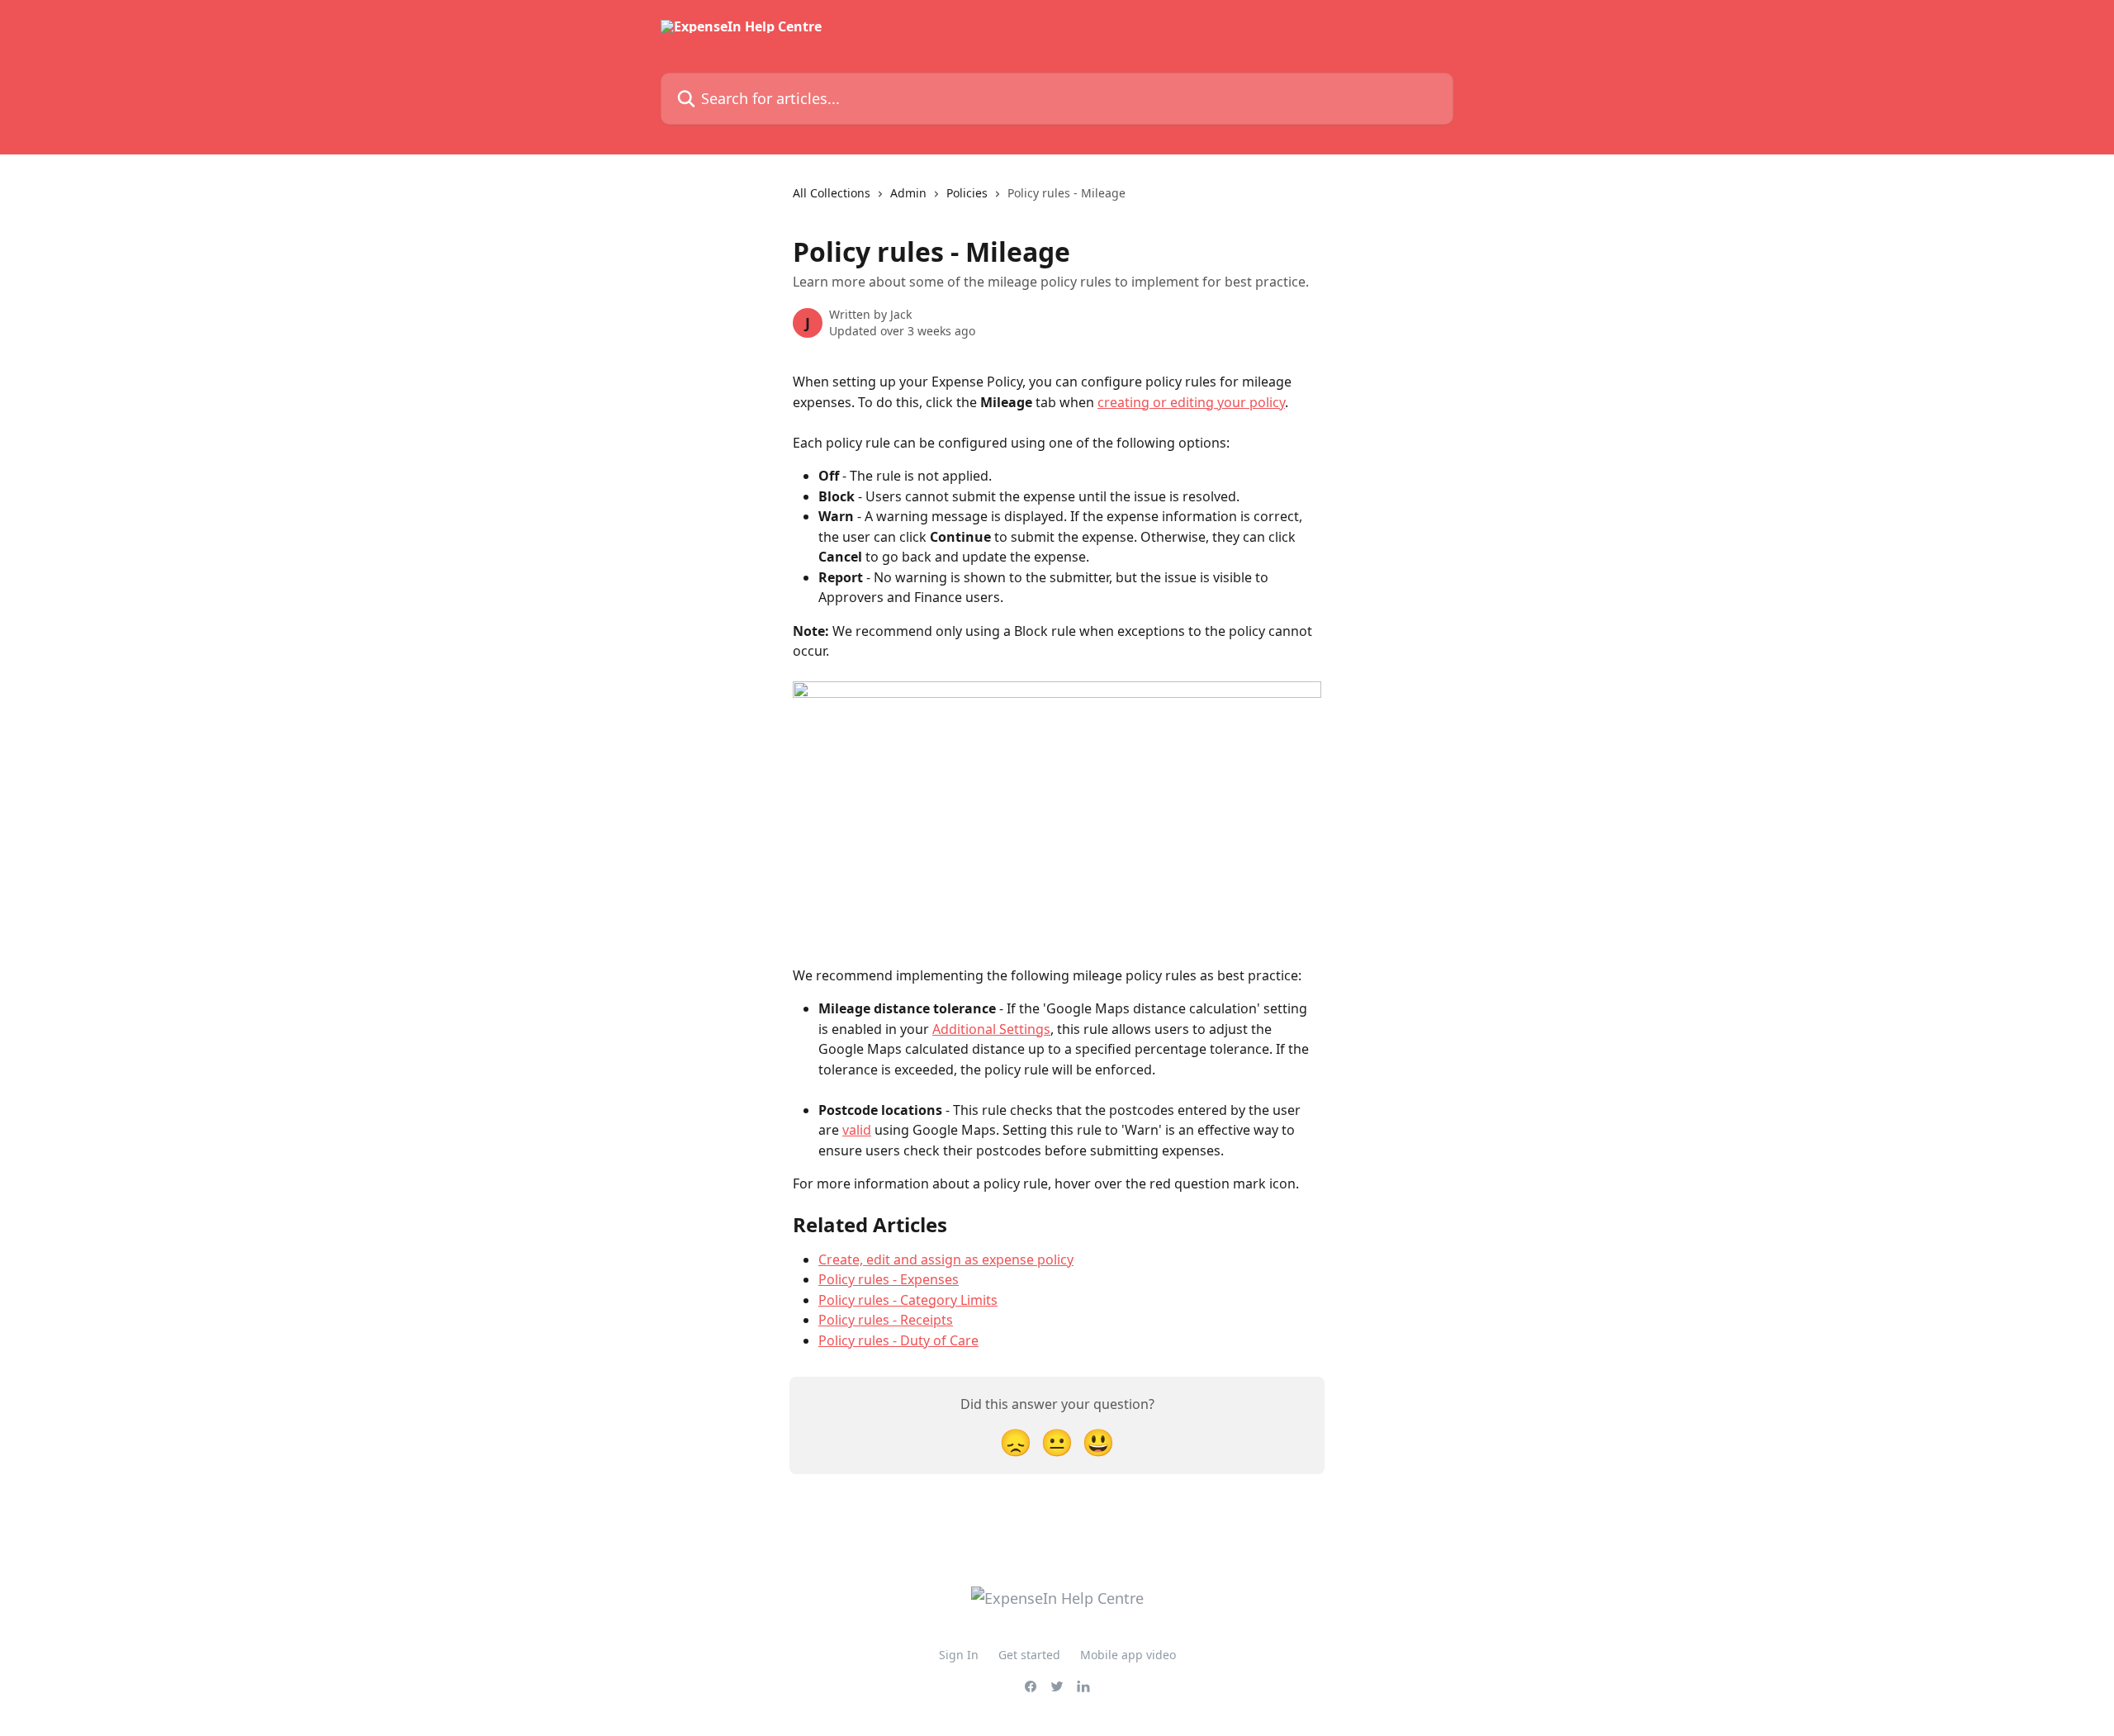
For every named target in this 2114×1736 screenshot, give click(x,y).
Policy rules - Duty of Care (898, 1340)
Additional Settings (991, 1029)
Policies (967, 193)
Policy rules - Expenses (889, 1279)
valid (857, 1130)
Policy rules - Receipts (886, 1320)
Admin (908, 193)
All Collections (832, 193)
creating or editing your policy (1191, 402)
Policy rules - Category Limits (908, 1300)
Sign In (959, 1655)
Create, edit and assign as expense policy (946, 1259)
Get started (1029, 1655)
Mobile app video (1128, 1655)
